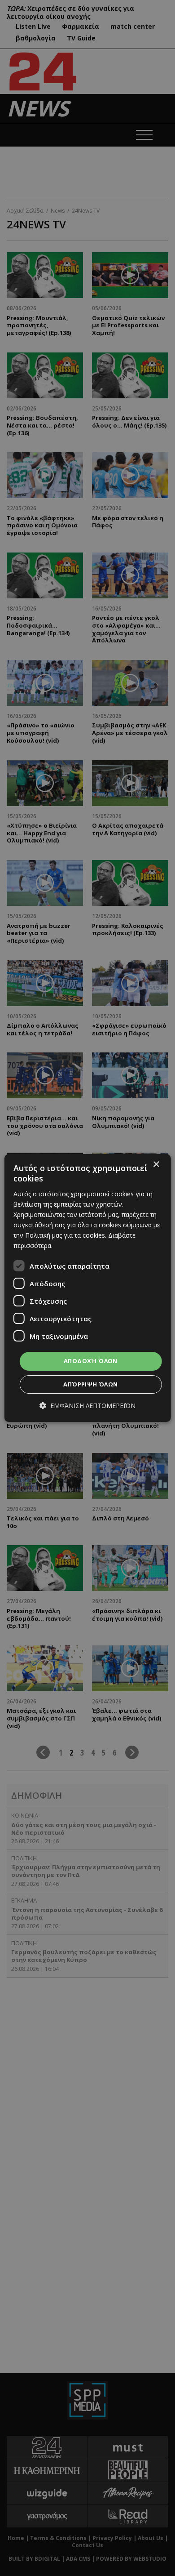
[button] (87, 1406)
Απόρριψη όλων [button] (90, 1384)
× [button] (156, 1165)
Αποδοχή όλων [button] (91, 1361)
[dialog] (88, 1288)
